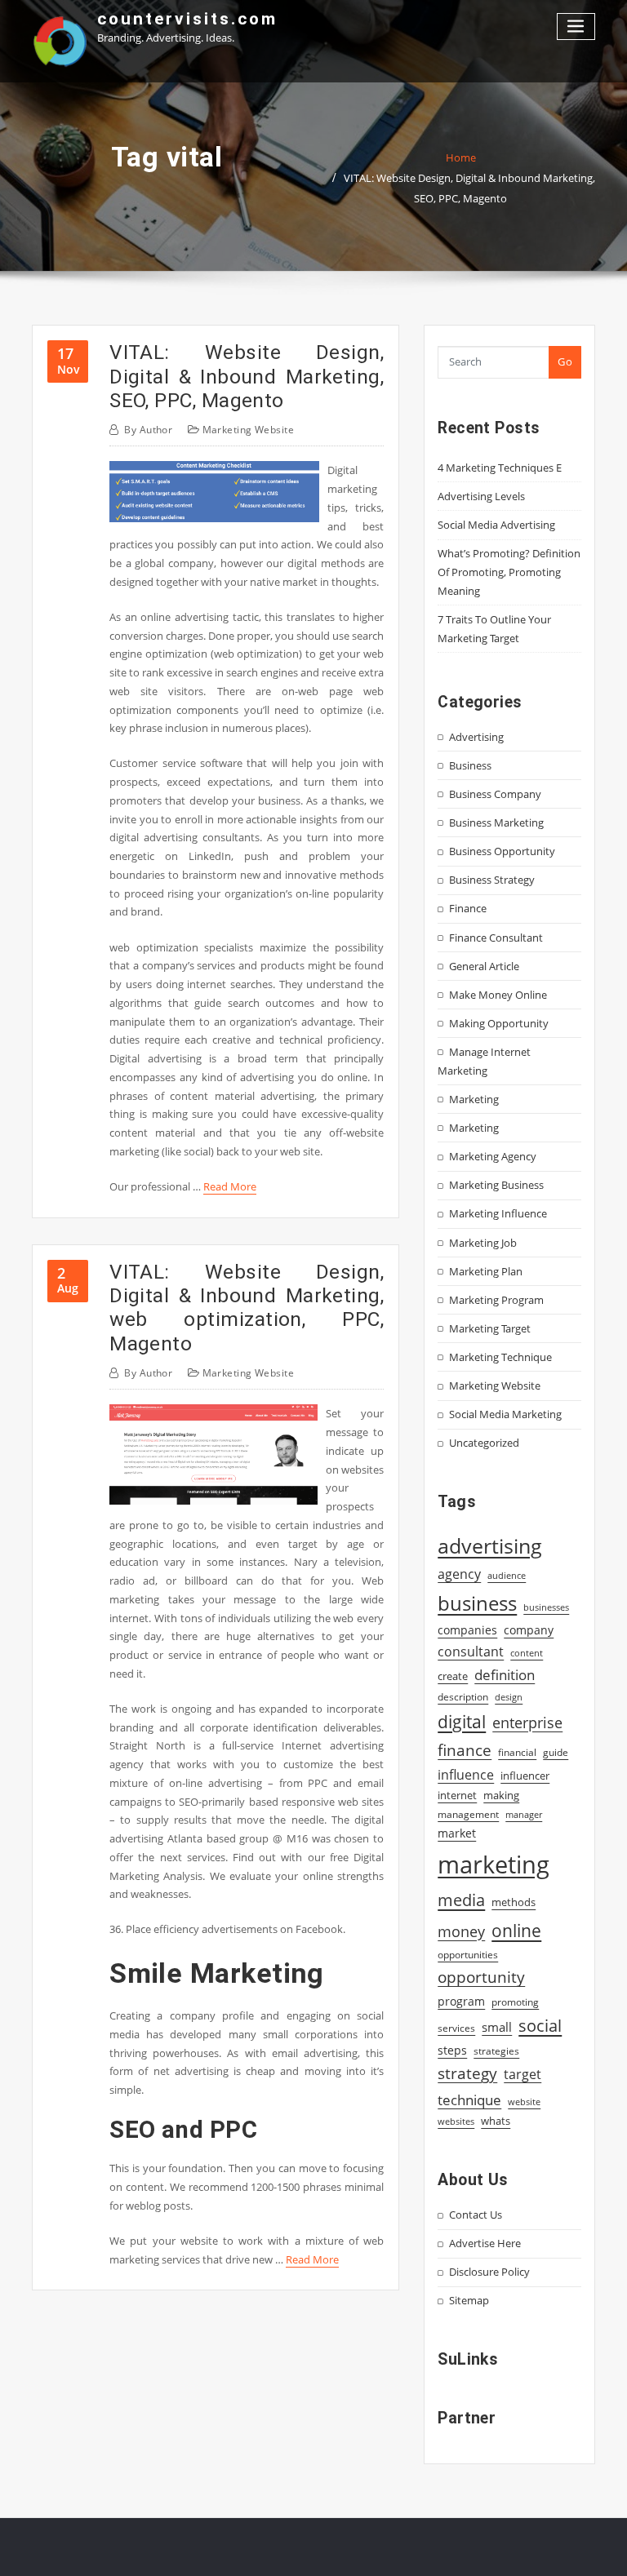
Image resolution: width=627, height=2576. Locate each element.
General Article (484, 966)
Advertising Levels (481, 496)
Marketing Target (490, 1328)
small (497, 2027)
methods (514, 1902)
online (516, 1930)
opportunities (468, 1954)
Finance (468, 908)
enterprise (527, 1723)
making (501, 1795)
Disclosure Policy (489, 2272)
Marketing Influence (498, 1213)
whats (496, 2121)
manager (524, 1815)
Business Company (495, 794)
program (461, 2001)
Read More (230, 1186)
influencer (525, 1776)
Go (565, 361)
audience (507, 1576)
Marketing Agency (493, 1156)
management (468, 1814)
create (453, 1676)
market (457, 1833)
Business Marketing (496, 822)
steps (452, 2050)
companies (467, 1630)
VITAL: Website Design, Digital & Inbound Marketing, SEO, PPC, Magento (247, 376)
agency (459, 1574)
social (540, 2025)
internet (457, 1795)
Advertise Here (485, 2243)
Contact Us (476, 2215)
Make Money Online (498, 995)
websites (456, 2122)
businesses (546, 1607)
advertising (490, 1545)
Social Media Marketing (505, 1414)
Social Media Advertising (496, 525)
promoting (515, 2002)
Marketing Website (249, 430)
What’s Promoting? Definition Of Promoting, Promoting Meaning (509, 572)
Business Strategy (492, 880)
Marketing (474, 1099)
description (463, 1697)
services (456, 2028)
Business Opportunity (502, 851)
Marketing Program (496, 1300)
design (509, 1697)
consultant (471, 1652)
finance (465, 1750)
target (522, 2074)
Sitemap (469, 2300)
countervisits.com (187, 19)
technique (469, 2099)
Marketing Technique (500, 1357)
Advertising (476, 737)
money (461, 1931)
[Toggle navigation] (576, 27)
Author (148, 430)
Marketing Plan (486, 1271)
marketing (494, 1864)
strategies (496, 2051)
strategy (467, 2073)
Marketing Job (483, 1243)
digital (462, 1721)
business (477, 1603)
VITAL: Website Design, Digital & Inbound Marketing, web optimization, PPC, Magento (247, 1308)
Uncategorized (484, 1443)
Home (461, 157)
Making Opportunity (499, 1023)
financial (517, 1752)
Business (470, 765)
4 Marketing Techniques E (500, 468)
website (524, 2102)
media (461, 1900)
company (529, 1630)
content (527, 1653)
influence (466, 1775)
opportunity (481, 1977)
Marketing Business (496, 1185)
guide (556, 1752)
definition (505, 1675)
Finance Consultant (496, 938)
